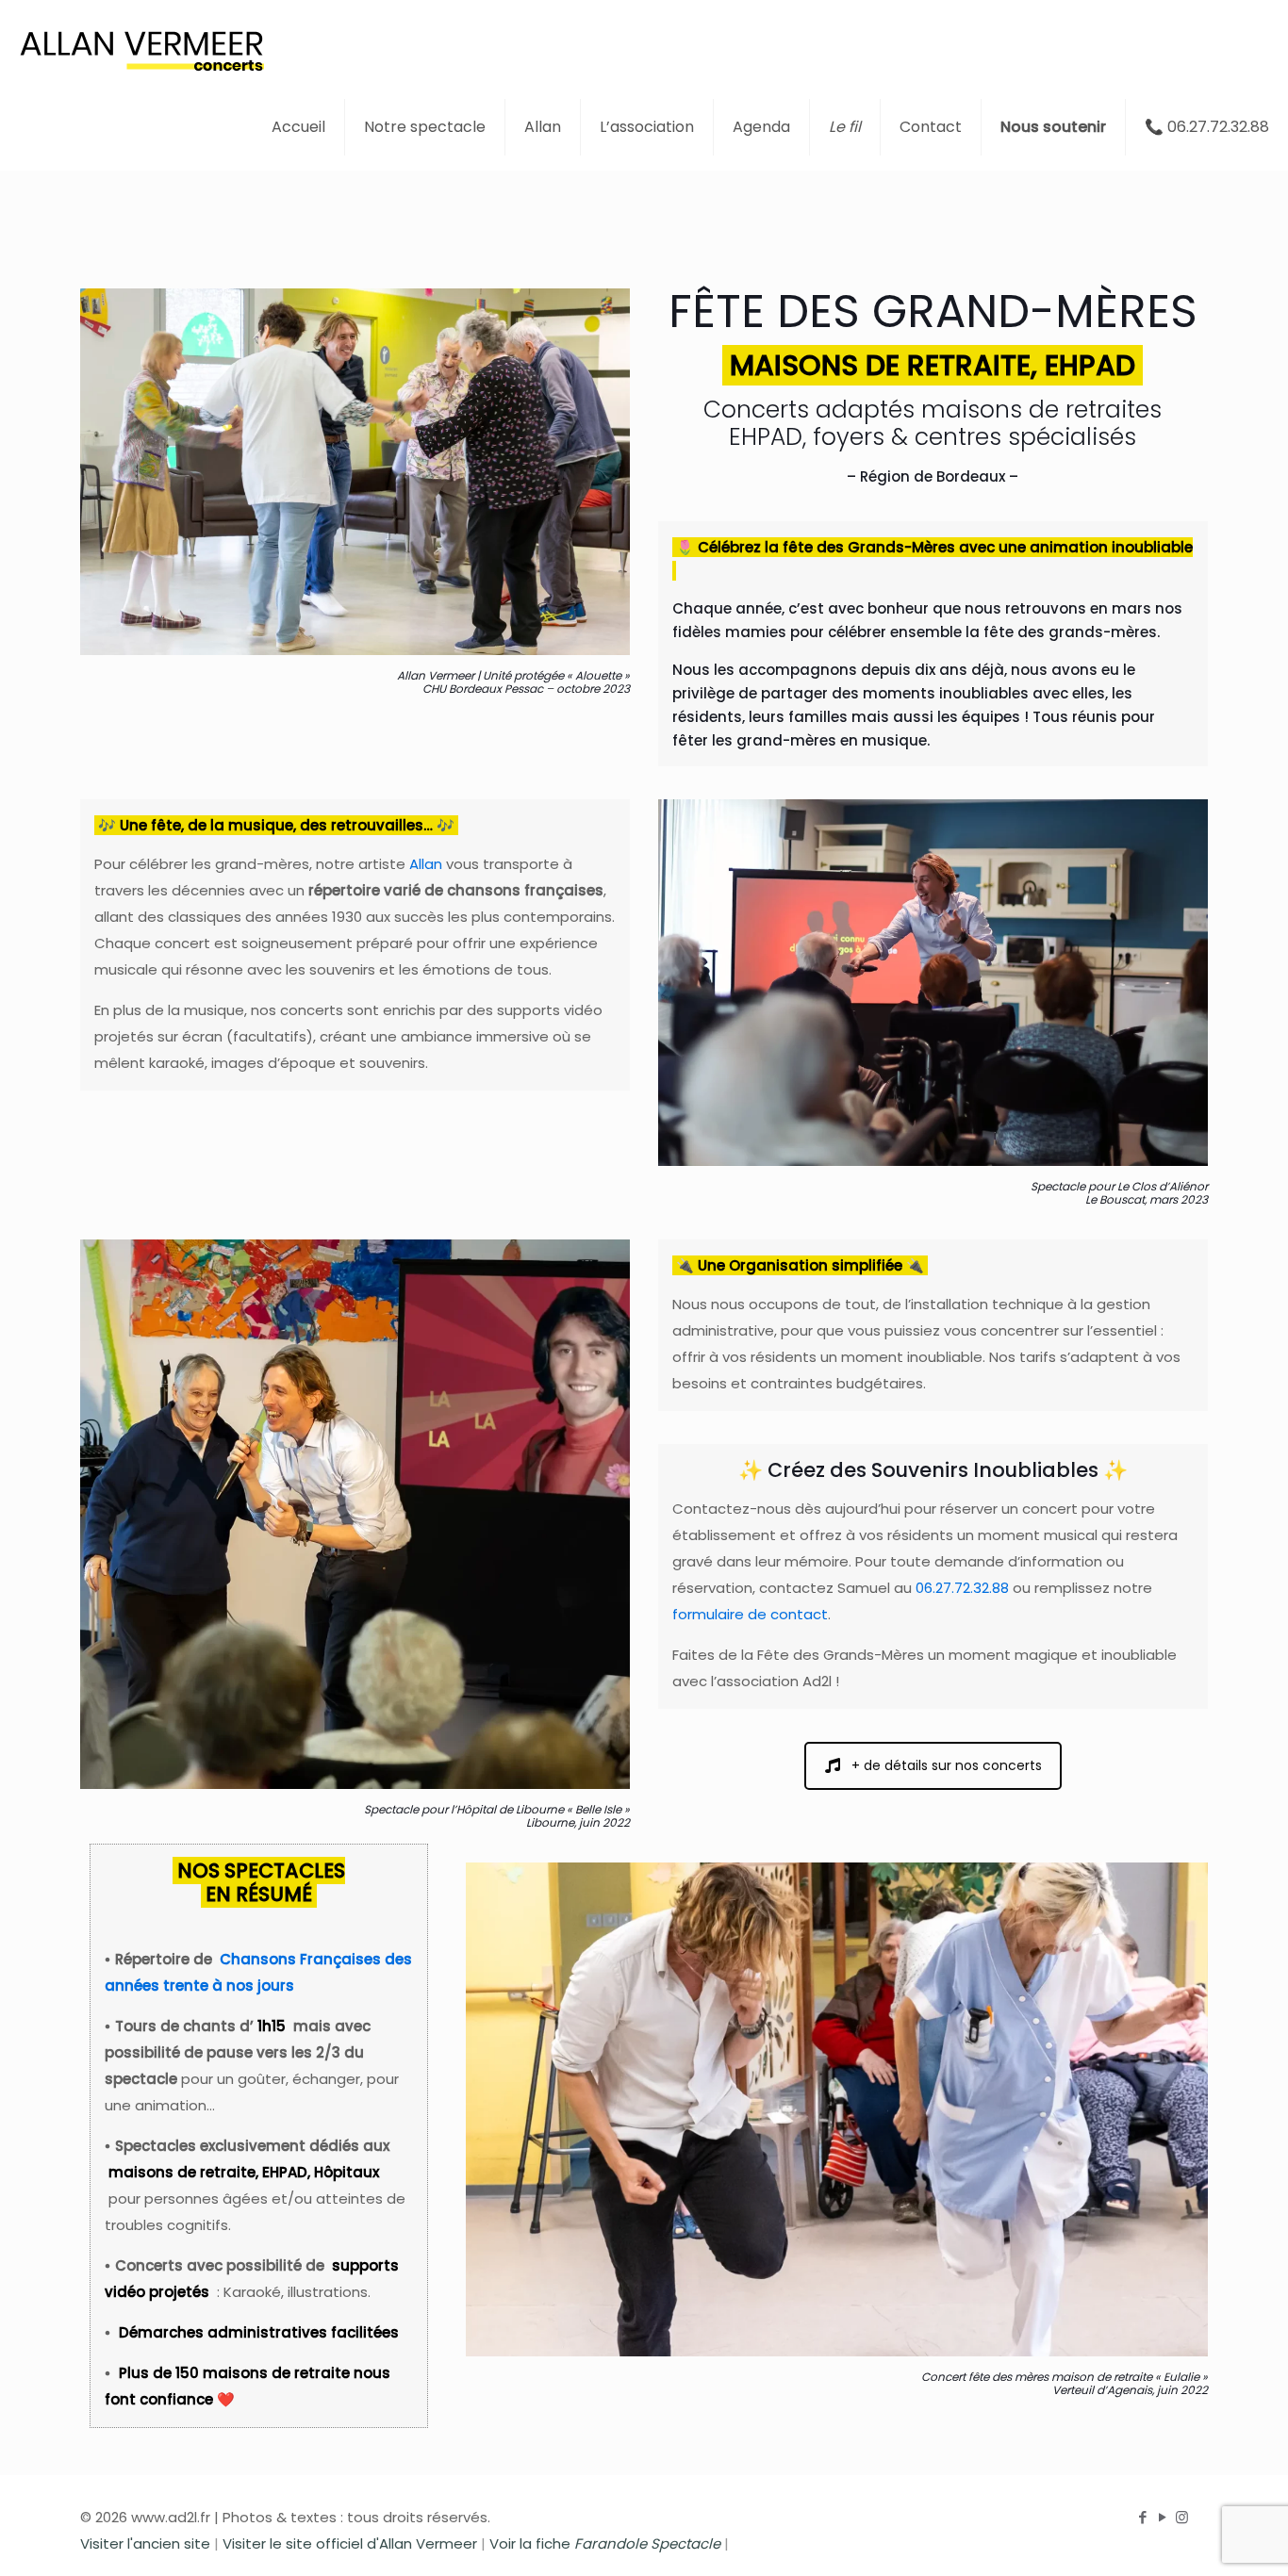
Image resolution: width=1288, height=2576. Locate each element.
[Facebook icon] (1142, 2517)
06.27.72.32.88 (962, 1588)
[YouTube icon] (1162, 2517)
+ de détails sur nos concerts (947, 1765)
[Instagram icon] (1182, 2517)
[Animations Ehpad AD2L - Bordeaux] (141, 42)
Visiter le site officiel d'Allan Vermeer (350, 2543)
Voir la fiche (605, 2543)
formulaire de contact (750, 1614)
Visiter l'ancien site (145, 2543)
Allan (426, 864)
